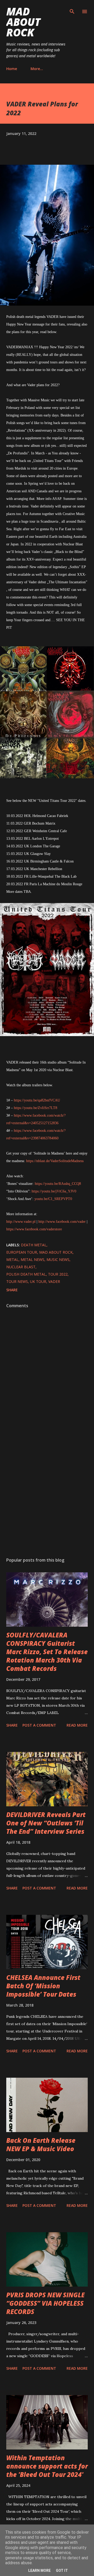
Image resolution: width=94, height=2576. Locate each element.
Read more (77, 1725)
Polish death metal (26, 1274)
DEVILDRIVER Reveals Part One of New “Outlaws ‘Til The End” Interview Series (46, 1823)
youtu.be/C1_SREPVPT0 (53, 1199)
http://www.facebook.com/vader (62, 1222)
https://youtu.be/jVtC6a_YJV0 (54, 1191)
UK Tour (38, 1281)
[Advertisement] (47, 1493)
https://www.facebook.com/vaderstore (34, 1229)
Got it (62, 2571)
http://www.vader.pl (21, 1222)
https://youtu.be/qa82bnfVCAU (37, 1100)
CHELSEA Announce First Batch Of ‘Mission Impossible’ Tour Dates (43, 1986)
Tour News (17, 1281)
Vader (54, 1281)
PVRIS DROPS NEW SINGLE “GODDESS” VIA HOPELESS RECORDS (45, 2303)
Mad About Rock (23, 22)
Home (12, 69)
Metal (12, 1260)
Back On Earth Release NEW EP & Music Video (41, 2144)
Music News (58, 1260)
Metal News (33, 1260)
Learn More (39, 2571)
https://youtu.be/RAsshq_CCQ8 (58, 1184)
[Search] (72, 9)
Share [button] (12, 1290)
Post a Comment (39, 1725)
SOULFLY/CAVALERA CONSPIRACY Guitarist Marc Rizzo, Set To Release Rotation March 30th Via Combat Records (47, 1652)
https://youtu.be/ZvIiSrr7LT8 (36, 1108)
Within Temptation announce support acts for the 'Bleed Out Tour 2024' (47, 2466)
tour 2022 (58, 1274)
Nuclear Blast (21, 1267)
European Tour (22, 1252)
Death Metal (34, 1245)
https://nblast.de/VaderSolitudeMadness (55, 1161)
